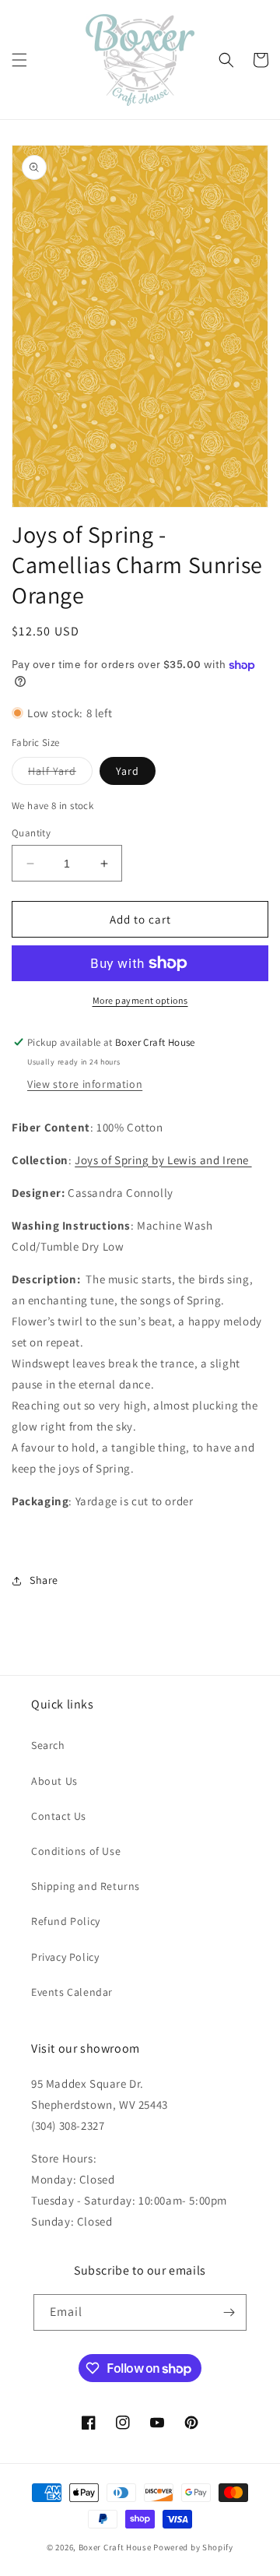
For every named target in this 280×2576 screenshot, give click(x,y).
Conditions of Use (76, 1851)
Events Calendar (72, 1992)
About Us (54, 1781)
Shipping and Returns (86, 1886)
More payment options (140, 1000)
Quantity (31, 833)
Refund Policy (66, 1921)
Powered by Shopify (193, 2547)
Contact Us (59, 1816)
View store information (85, 1084)
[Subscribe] (229, 2312)
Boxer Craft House (115, 2547)
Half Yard (60, 774)
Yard (128, 771)
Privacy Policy (65, 1957)
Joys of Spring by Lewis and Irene (163, 1160)
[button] (19, 60)
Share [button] (44, 1580)
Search (48, 1745)
